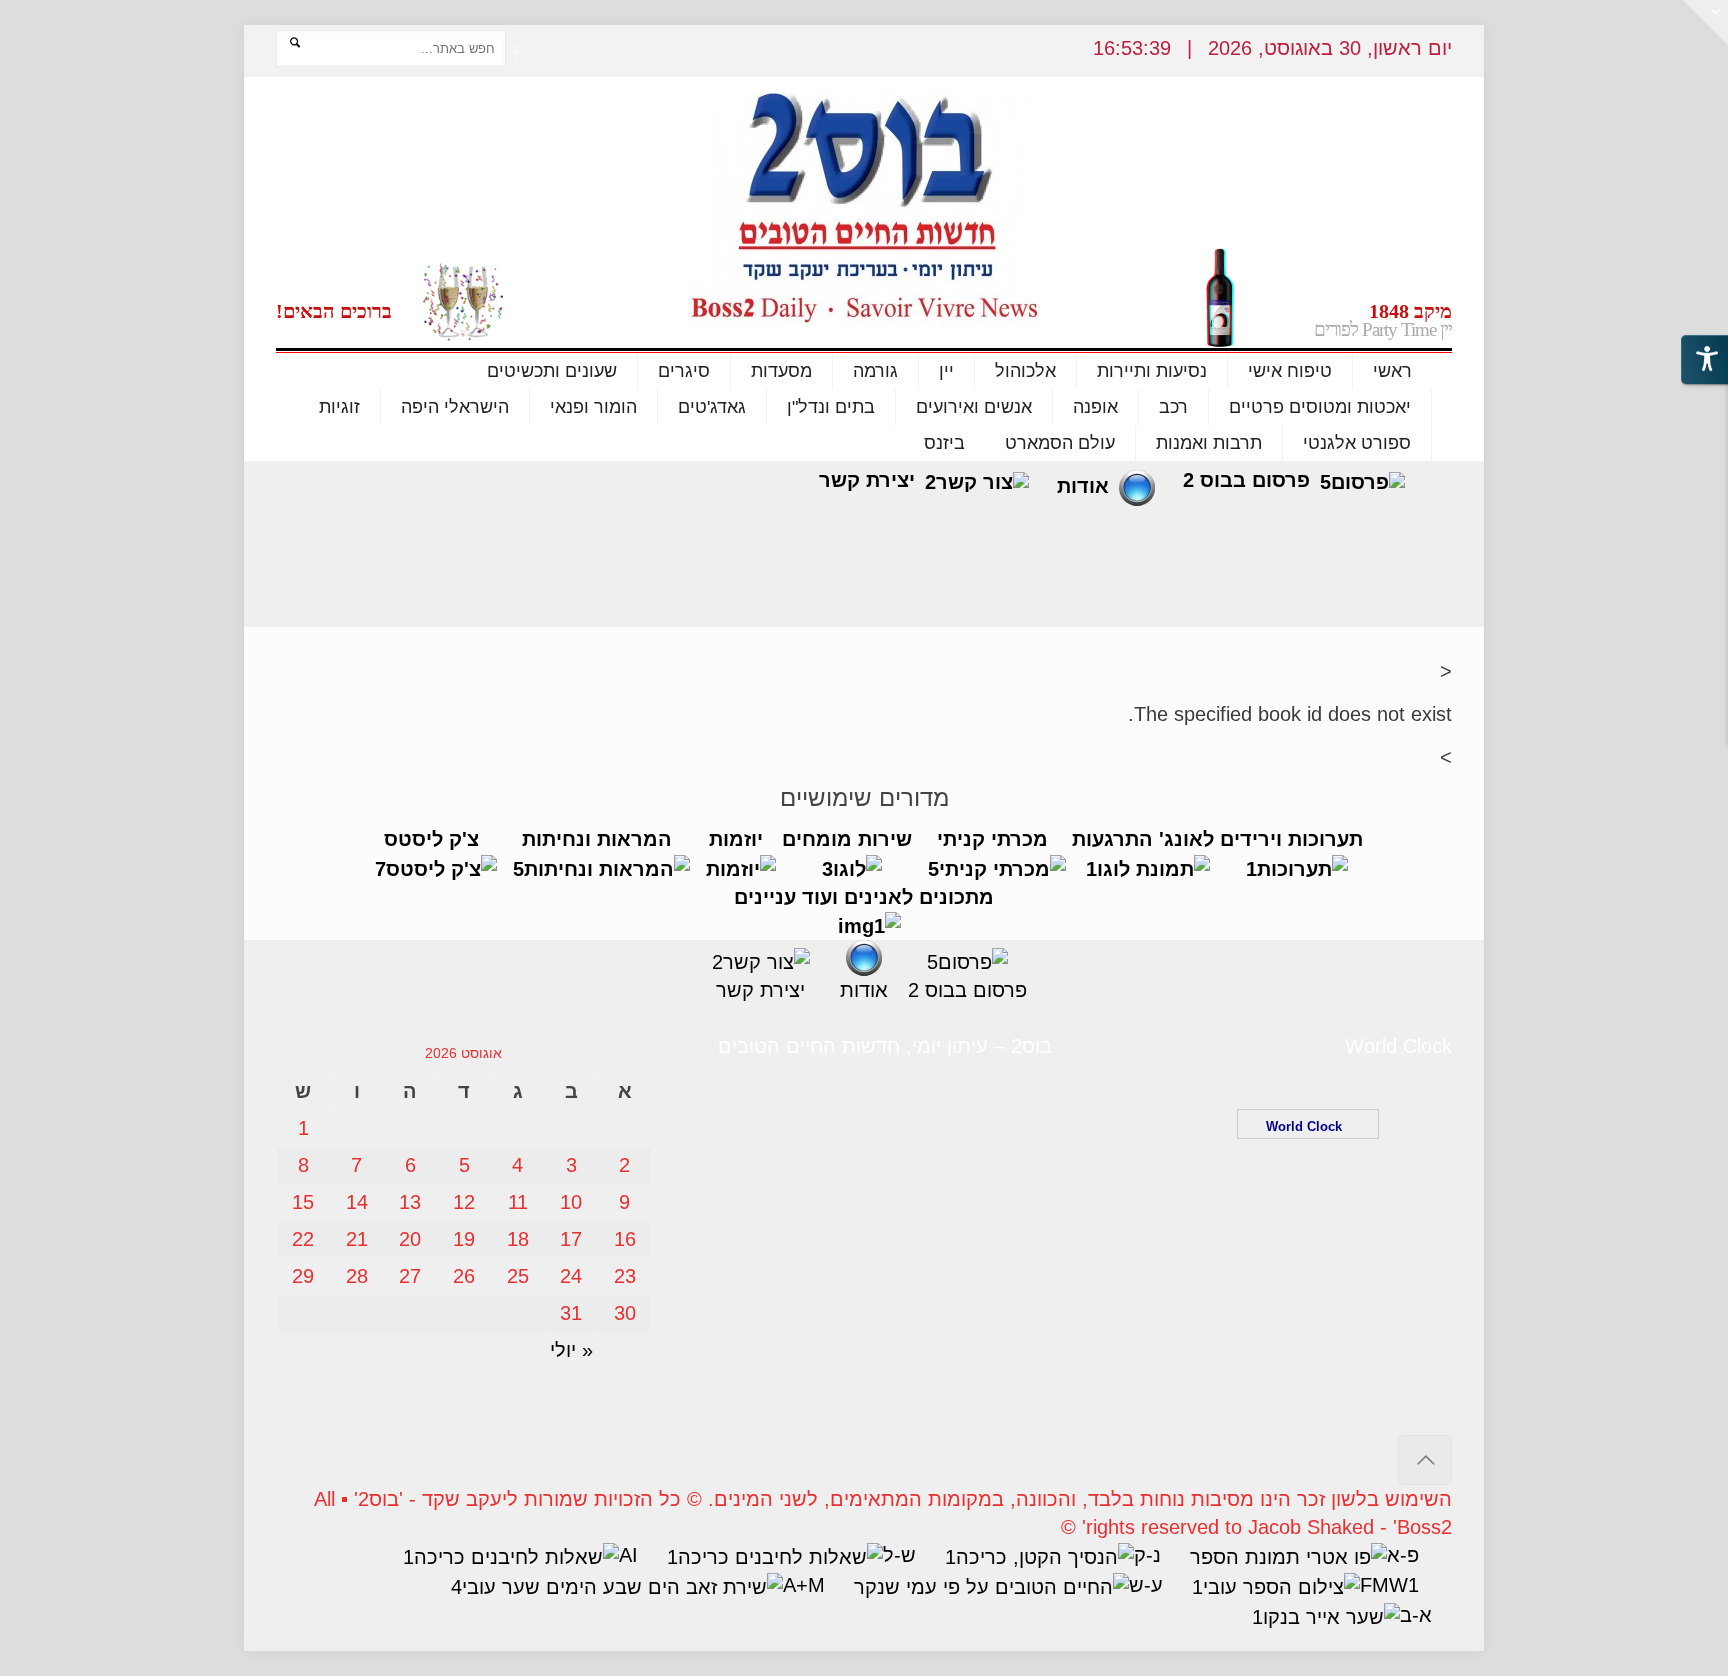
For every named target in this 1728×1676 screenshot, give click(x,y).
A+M (804, 1585)
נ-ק (1147, 1555)
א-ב (1416, 1615)
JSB (844, 583)
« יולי (571, 1350)
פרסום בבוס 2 (1246, 480)
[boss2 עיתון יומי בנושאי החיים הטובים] (864, 209)
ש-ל (899, 1555)
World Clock (1308, 1126)
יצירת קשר (867, 480)
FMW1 (1389, 1585)
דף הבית (952, 583)
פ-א (756, 583)
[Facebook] (516, 52)
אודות (1083, 486)
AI (628, 1555)
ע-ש (1146, 1585)
